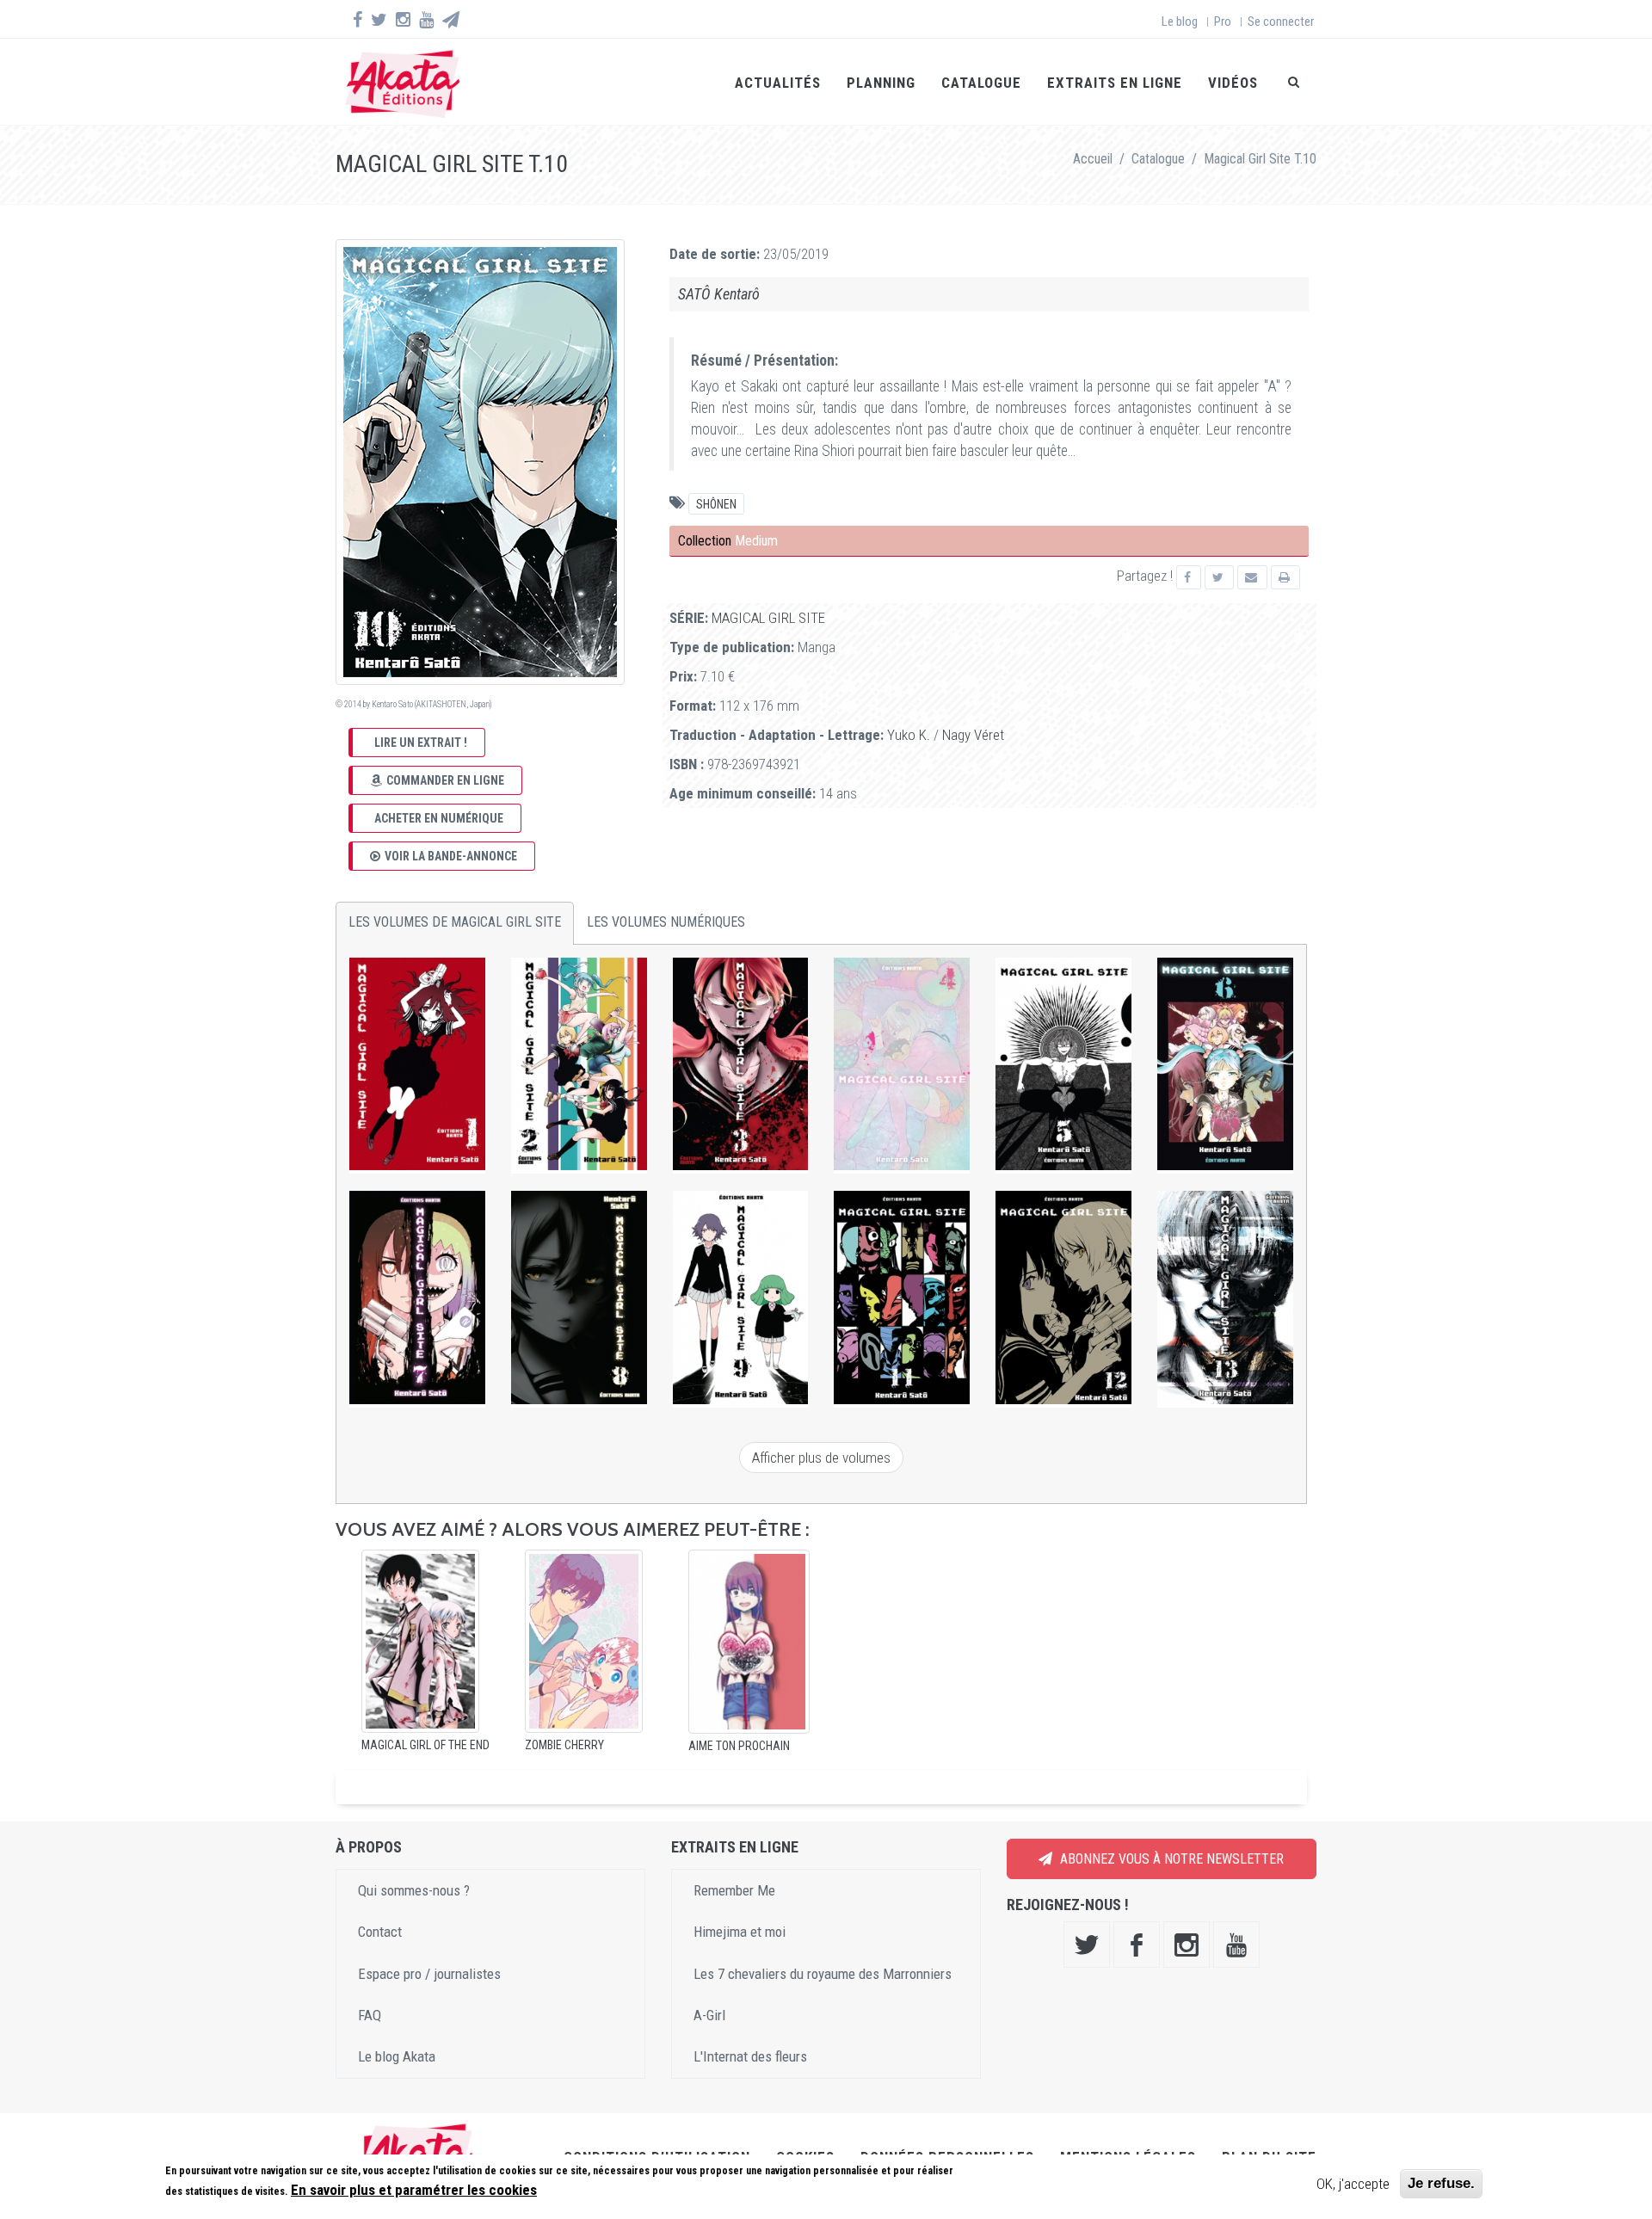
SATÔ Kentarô (719, 294)
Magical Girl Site (768, 618)
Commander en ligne (445, 780)
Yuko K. (909, 735)
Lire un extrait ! (421, 743)
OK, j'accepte (1353, 2184)
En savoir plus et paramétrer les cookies (414, 2191)
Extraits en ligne (1115, 83)
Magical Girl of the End (425, 1745)
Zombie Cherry (564, 1745)
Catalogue (981, 83)
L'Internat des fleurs (750, 2056)
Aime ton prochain (739, 1746)
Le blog (1180, 22)
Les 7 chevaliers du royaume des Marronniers (823, 1974)
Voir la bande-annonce (451, 856)
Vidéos (1233, 83)
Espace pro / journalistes (429, 1974)
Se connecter (1281, 22)
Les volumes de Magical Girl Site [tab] (455, 922)
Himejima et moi (740, 1932)
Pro (1223, 22)
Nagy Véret (973, 735)
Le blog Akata (397, 2056)
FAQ (370, 2015)
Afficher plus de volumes (821, 1458)
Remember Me (734, 1890)
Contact (380, 1932)
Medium (756, 541)
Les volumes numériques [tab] (666, 922)
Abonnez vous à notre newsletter (1170, 1859)
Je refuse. (1441, 2183)
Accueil (1093, 159)
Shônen (716, 504)
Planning (881, 83)
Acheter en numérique (439, 818)
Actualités (778, 83)
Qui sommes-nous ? (414, 1890)
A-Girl (709, 2015)
